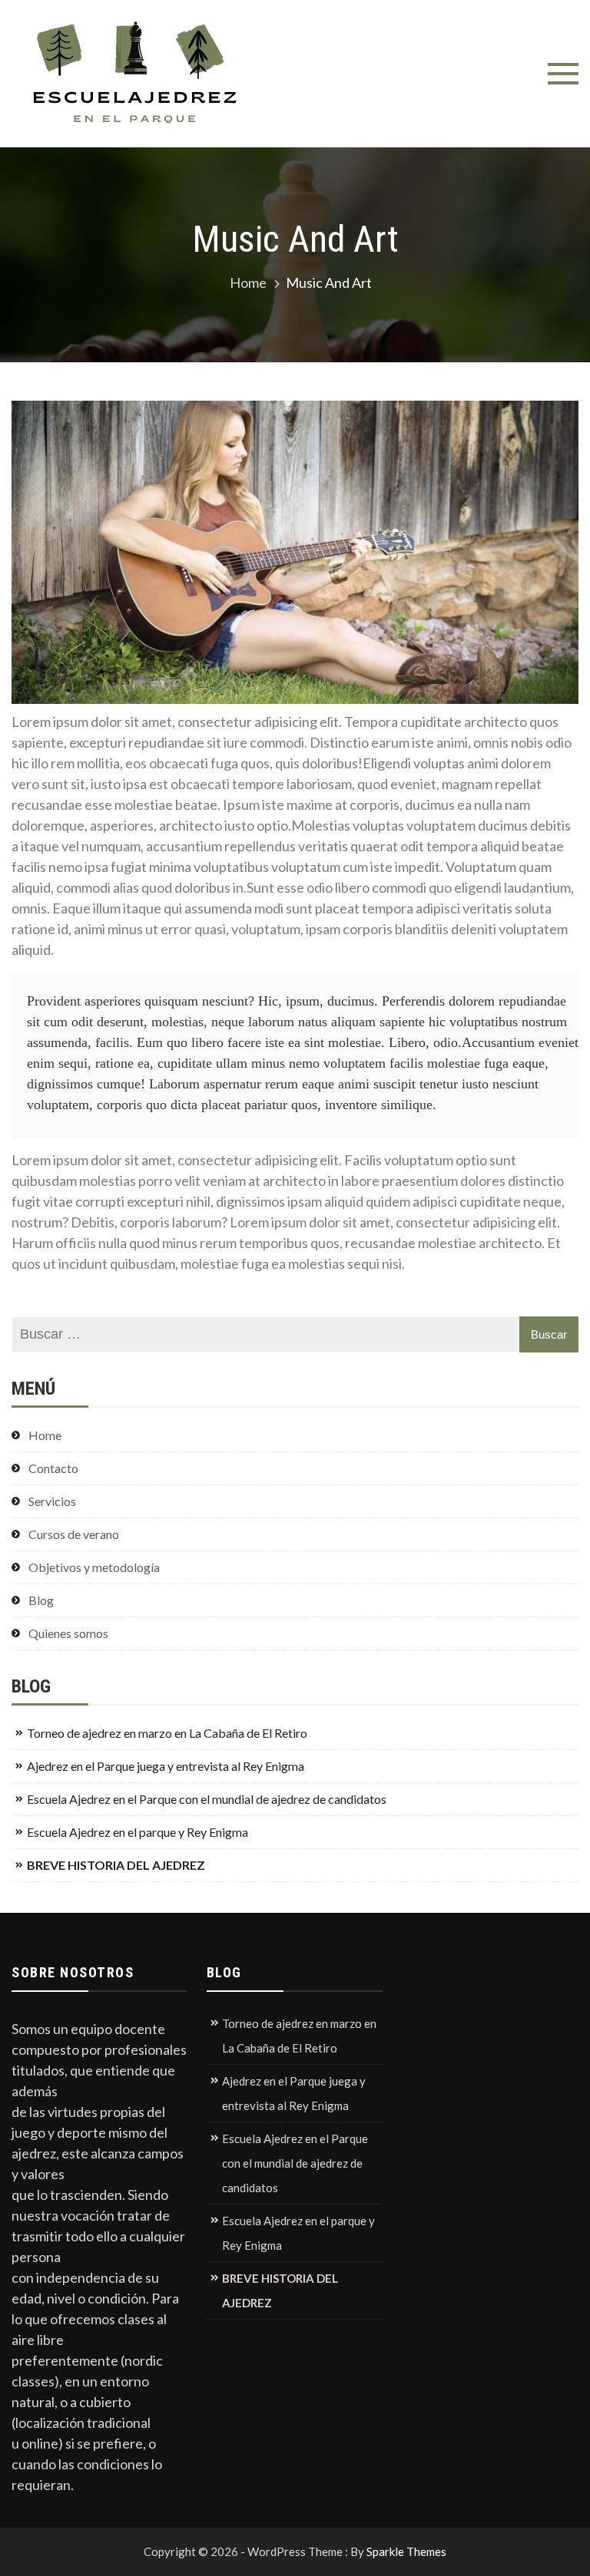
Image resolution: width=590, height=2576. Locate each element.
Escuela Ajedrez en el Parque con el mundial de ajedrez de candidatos (207, 1799)
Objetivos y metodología (94, 1567)
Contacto (53, 1468)
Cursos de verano (74, 1534)
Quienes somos (68, 1633)
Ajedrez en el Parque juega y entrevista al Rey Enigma (166, 1766)
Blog (41, 1600)
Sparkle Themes (406, 2551)
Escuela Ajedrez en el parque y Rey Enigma (138, 1832)
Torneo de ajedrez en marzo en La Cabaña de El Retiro (167, 1733)
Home (45, 1435)
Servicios (52, 1501)
